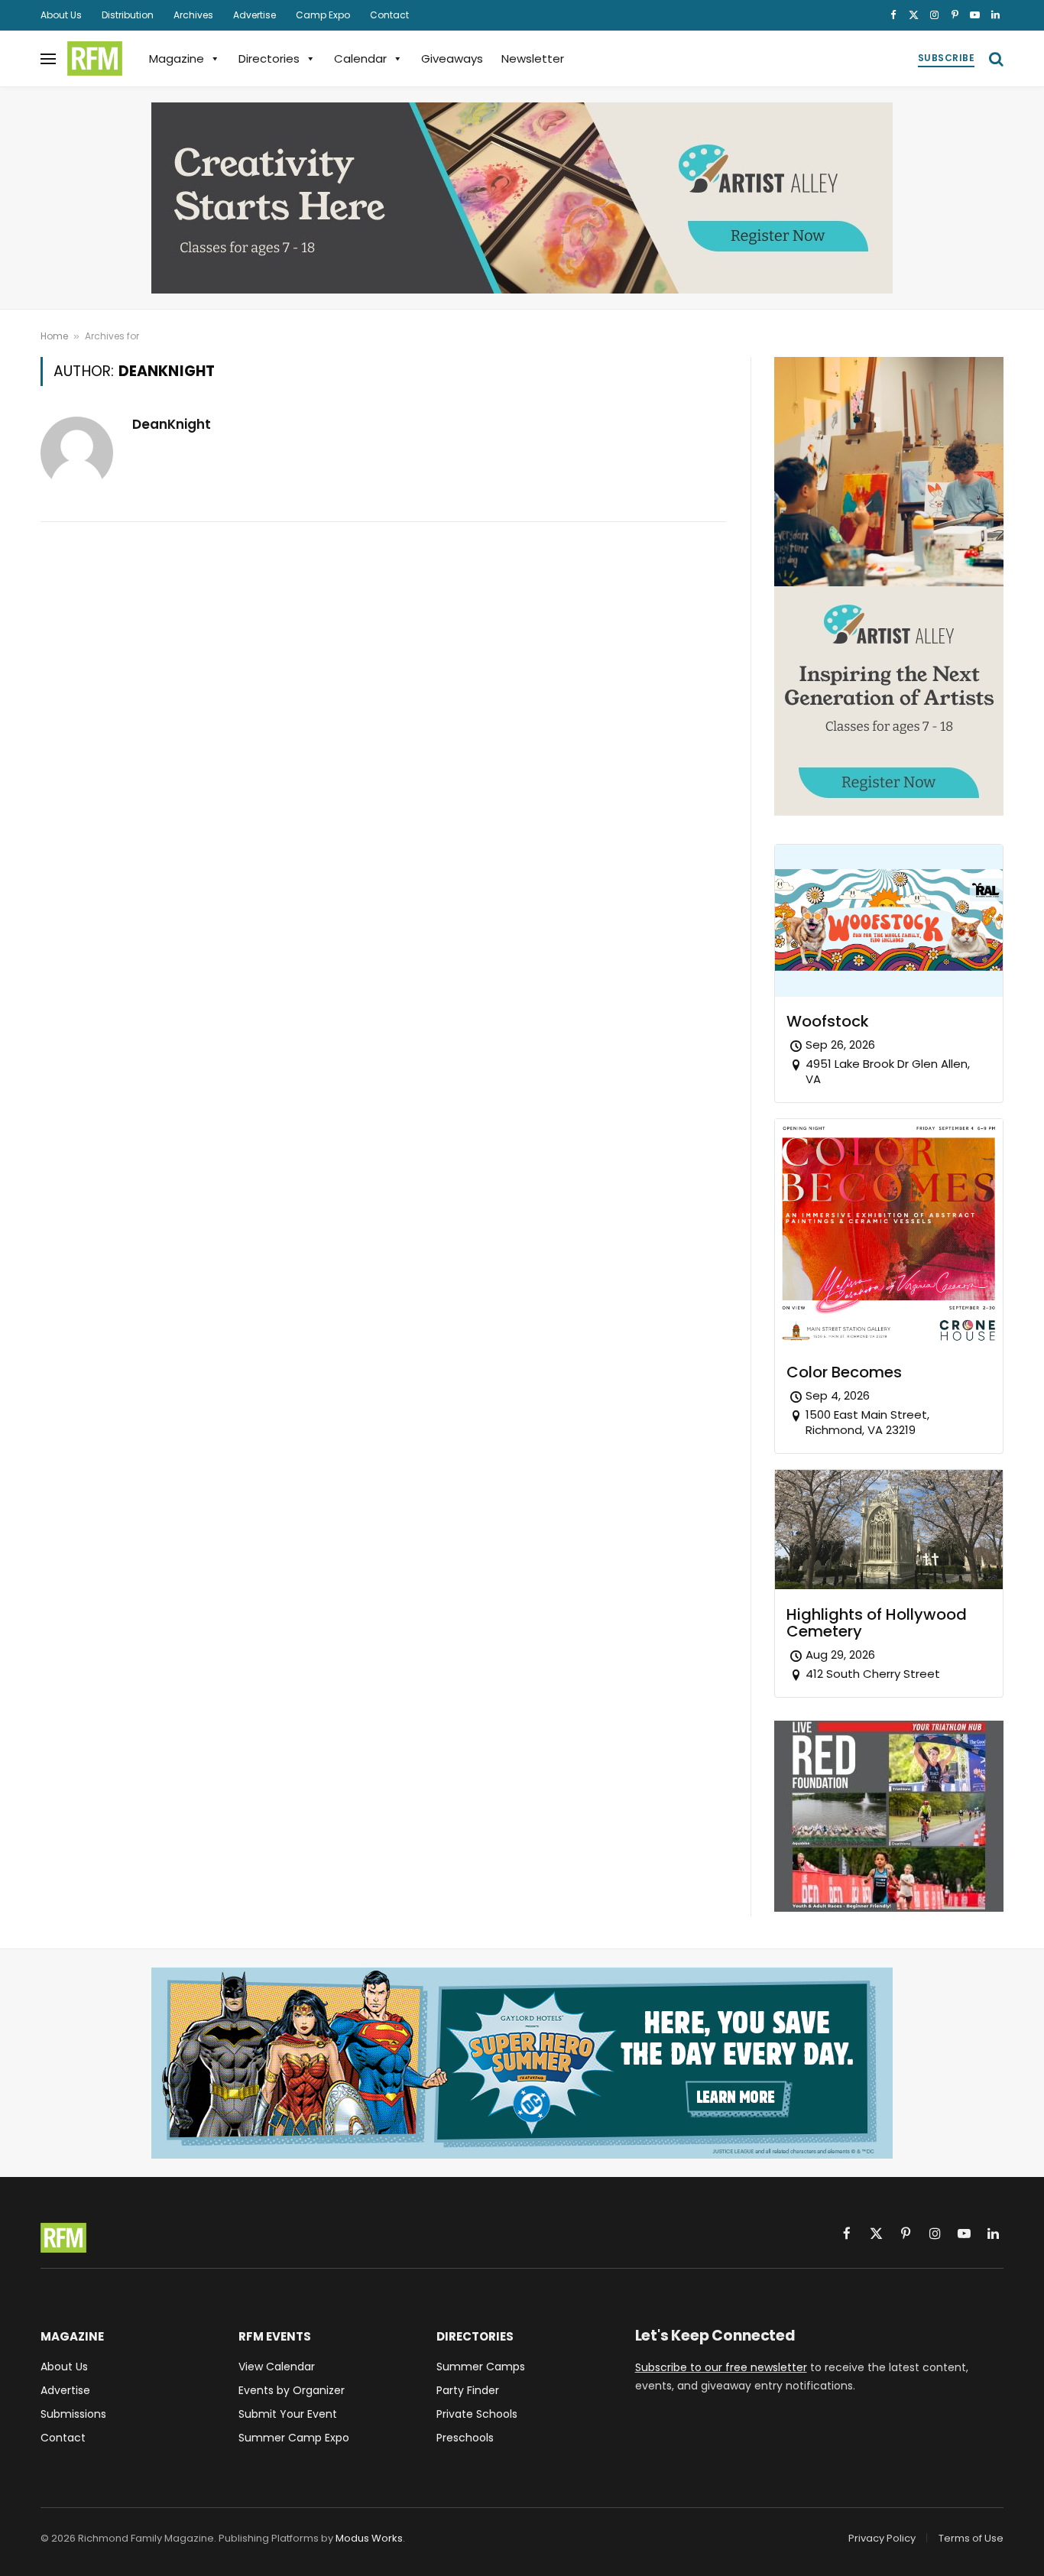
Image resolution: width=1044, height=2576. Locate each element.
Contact (389, 15)
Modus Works (369, 2538)
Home (54, 336)
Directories (269, 58)
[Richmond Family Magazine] (95, 59)
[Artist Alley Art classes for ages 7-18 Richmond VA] (522, 198)
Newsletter (533, 58)
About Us (61, 15)
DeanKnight (172, 424)
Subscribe (946, 58)
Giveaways (452, 58)
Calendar (360, 58)
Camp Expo (323, 15)
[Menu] (48, 58)
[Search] (995, 58)
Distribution (128, 15)
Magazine (177, 58)
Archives (193, 15)
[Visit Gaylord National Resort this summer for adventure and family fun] (522, 2063)
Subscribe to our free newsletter (721, 2367)
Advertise (255, 15)
